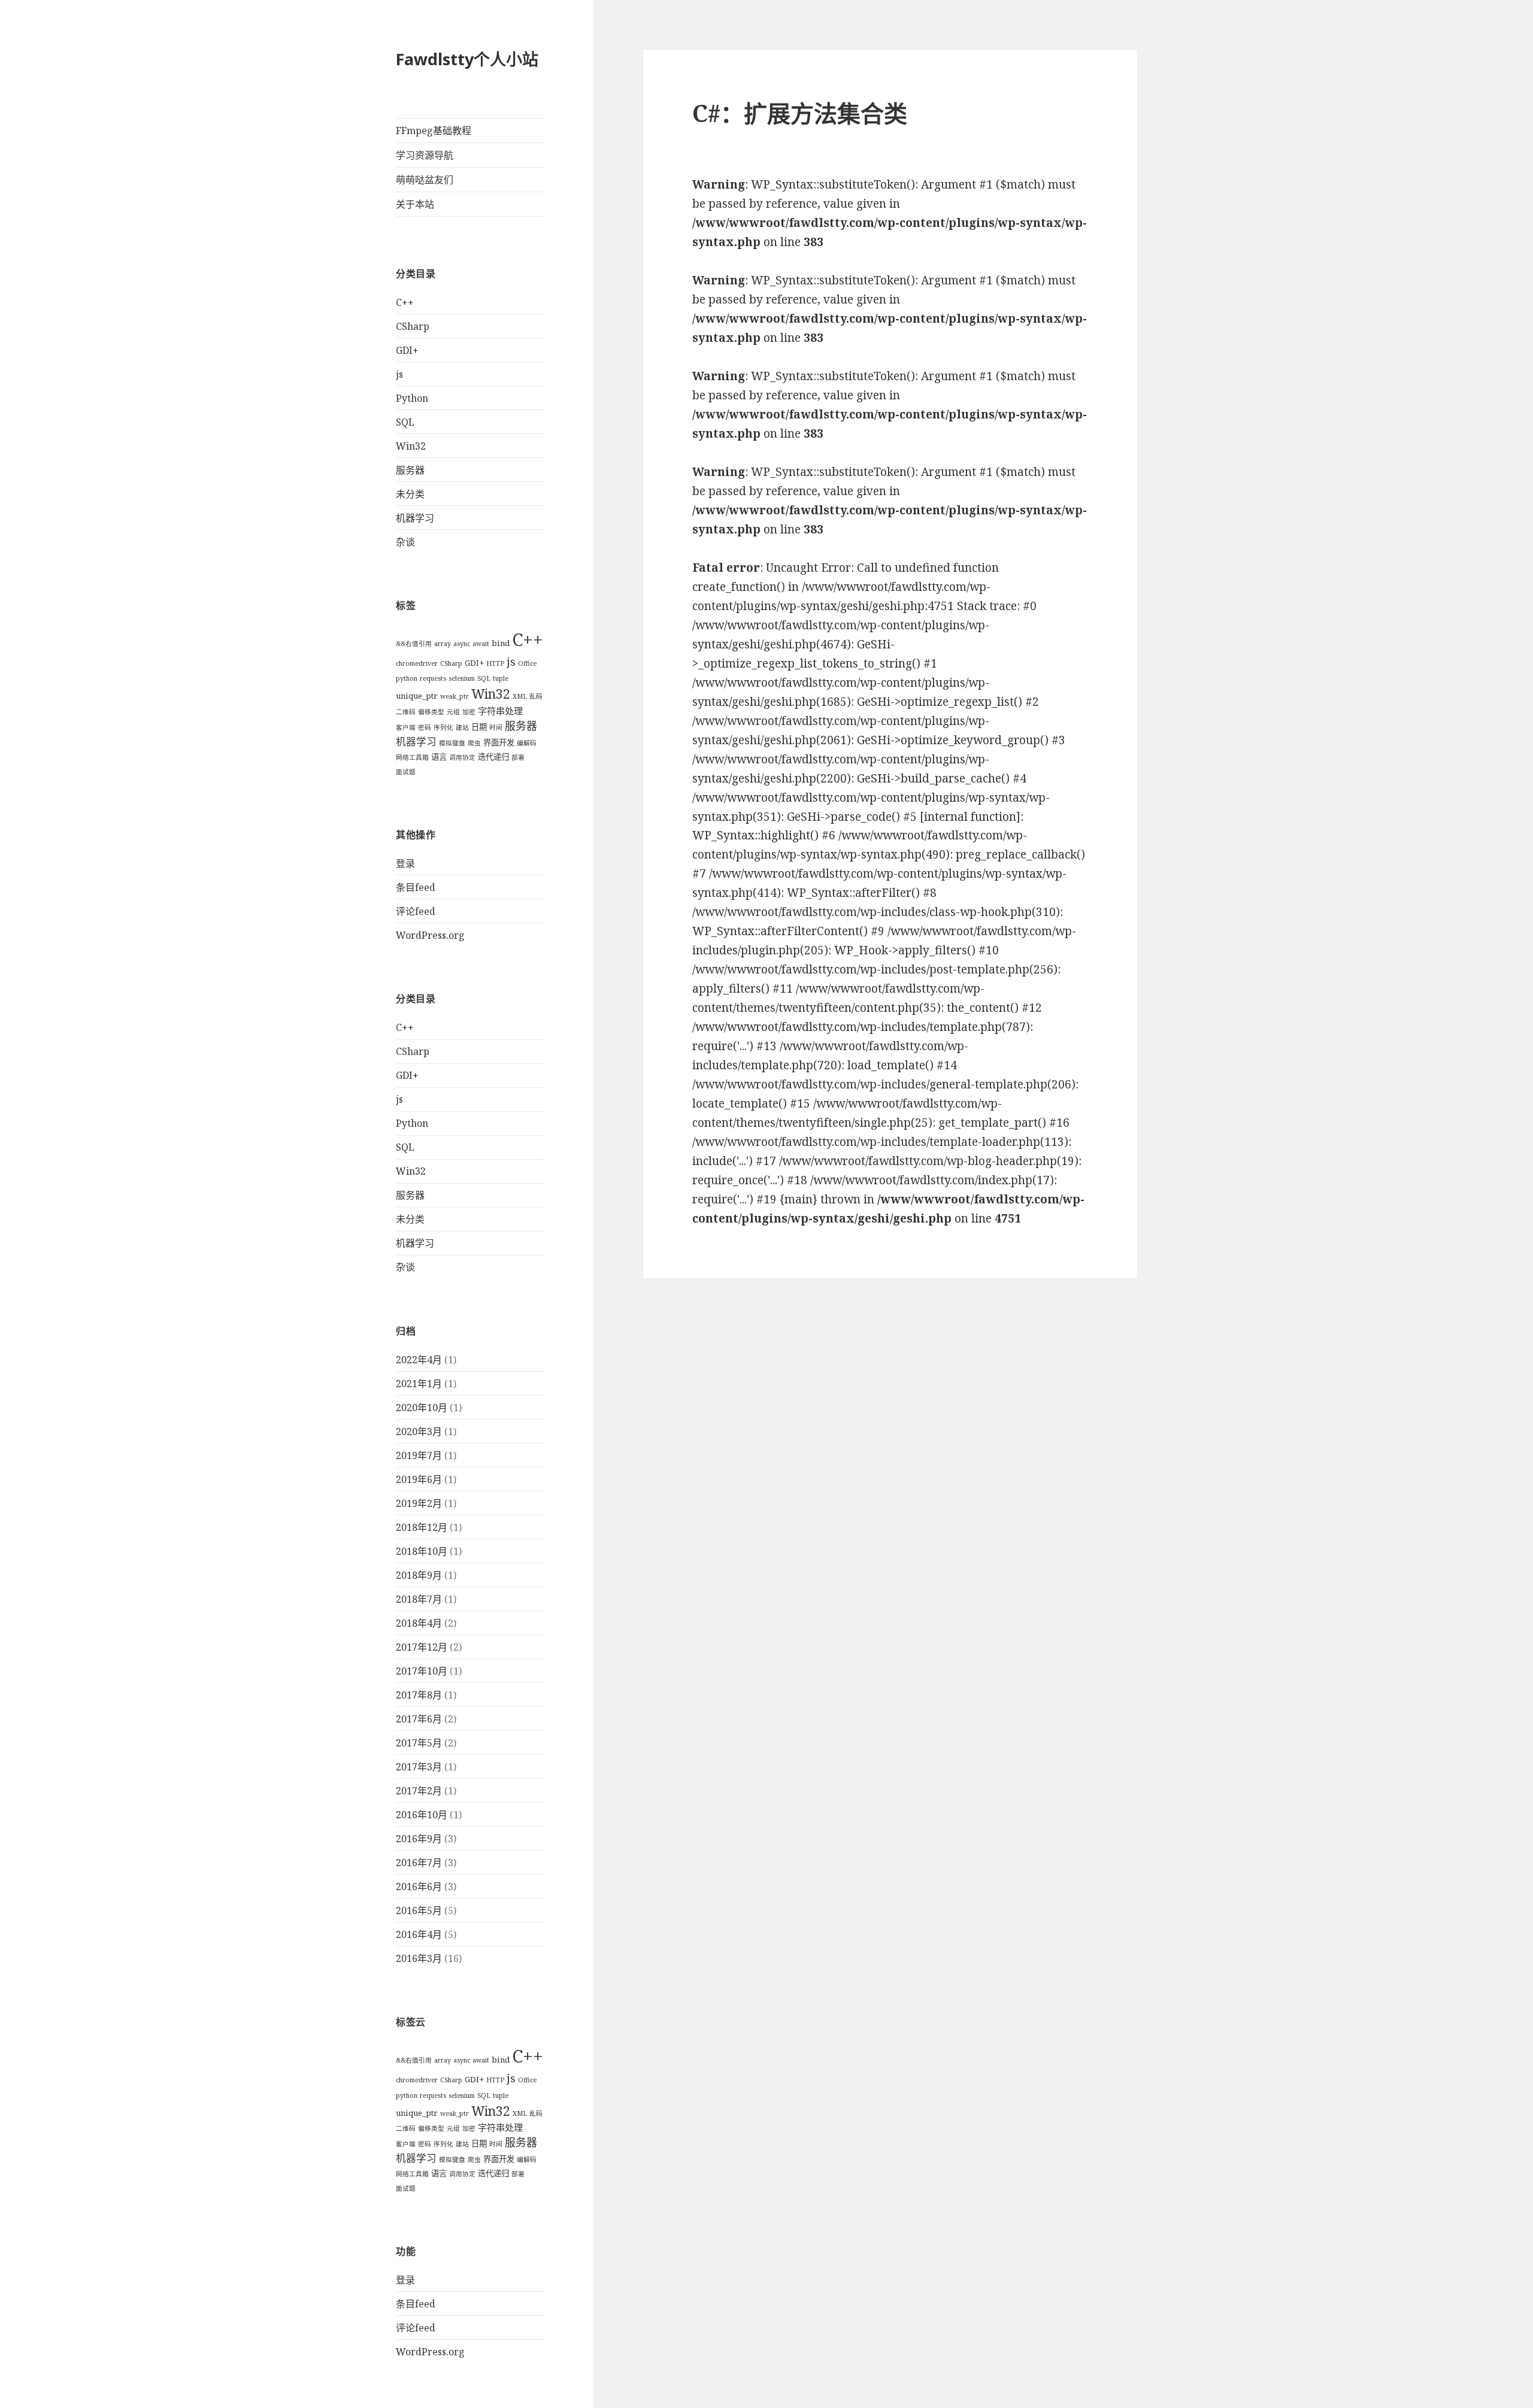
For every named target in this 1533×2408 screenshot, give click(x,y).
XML (520, 696)
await (481, 644)
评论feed (416, 911)
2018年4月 (419, 1623)
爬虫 (474, 743)
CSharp (413, 326)
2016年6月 (419, 1887)
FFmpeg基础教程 (434, 131)
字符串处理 (500, 711)
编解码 (527, 743)
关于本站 (415, 204)
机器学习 (415, 518)
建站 (462, 727)
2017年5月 (419, 1743)
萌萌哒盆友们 (425, 180)
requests (433, 678)
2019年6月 (419, 1479)
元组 (453, 712)
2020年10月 (422, 1408)
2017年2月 (419, 1791)
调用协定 (462, 757)
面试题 (406, 772)
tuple (501, 678)
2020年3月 (419, 1432)
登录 (405, 863)
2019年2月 (419, 1503)
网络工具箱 (412, 757)
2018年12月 (422, 1527)
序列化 (443, 727)
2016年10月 (422, 1815)
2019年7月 (419, 1455)
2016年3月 (419, 1958)
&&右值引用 (414, 644)
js (399, 374)
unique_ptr (417, 696)
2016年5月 (419, 1910)
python (407, 678)
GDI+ (407, 350)
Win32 (411, 446)
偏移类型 (431, 712)
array (443, 644)
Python (412, 398)
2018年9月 (419, 1575)
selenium (462, 678)
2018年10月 (422, 1551)
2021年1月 (419, 1384)
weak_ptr (455, 696)
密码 (425, 727)
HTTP (495, 663)
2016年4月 (419, 1934)
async (462, 644)
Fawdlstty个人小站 (467, 59)
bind (501, 643)
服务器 (410, 470)
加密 (469, 712)
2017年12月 (422, 1647)
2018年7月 (419, 1599)
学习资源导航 (425, 155)
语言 (439, 757)
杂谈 (405, 542)
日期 (479, 727)
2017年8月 (419, 1695)
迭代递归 (493, 757)
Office (527, 663)
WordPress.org (430, 935)
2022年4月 (419, 1360)
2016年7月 (419, 1863)
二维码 (406, 712)
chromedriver (417, 663)
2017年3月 (419, 1767)
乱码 (536, 696)
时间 (496, 727)
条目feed (416, 887)
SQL (405, 422)
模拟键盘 (452, 743)
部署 (518, 757)
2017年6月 (419, 1719)
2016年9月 (419, 1839)
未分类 (410, 494)
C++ (405, 302)
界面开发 (499, 742)
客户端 (406, 727)
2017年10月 (422, 1671)
